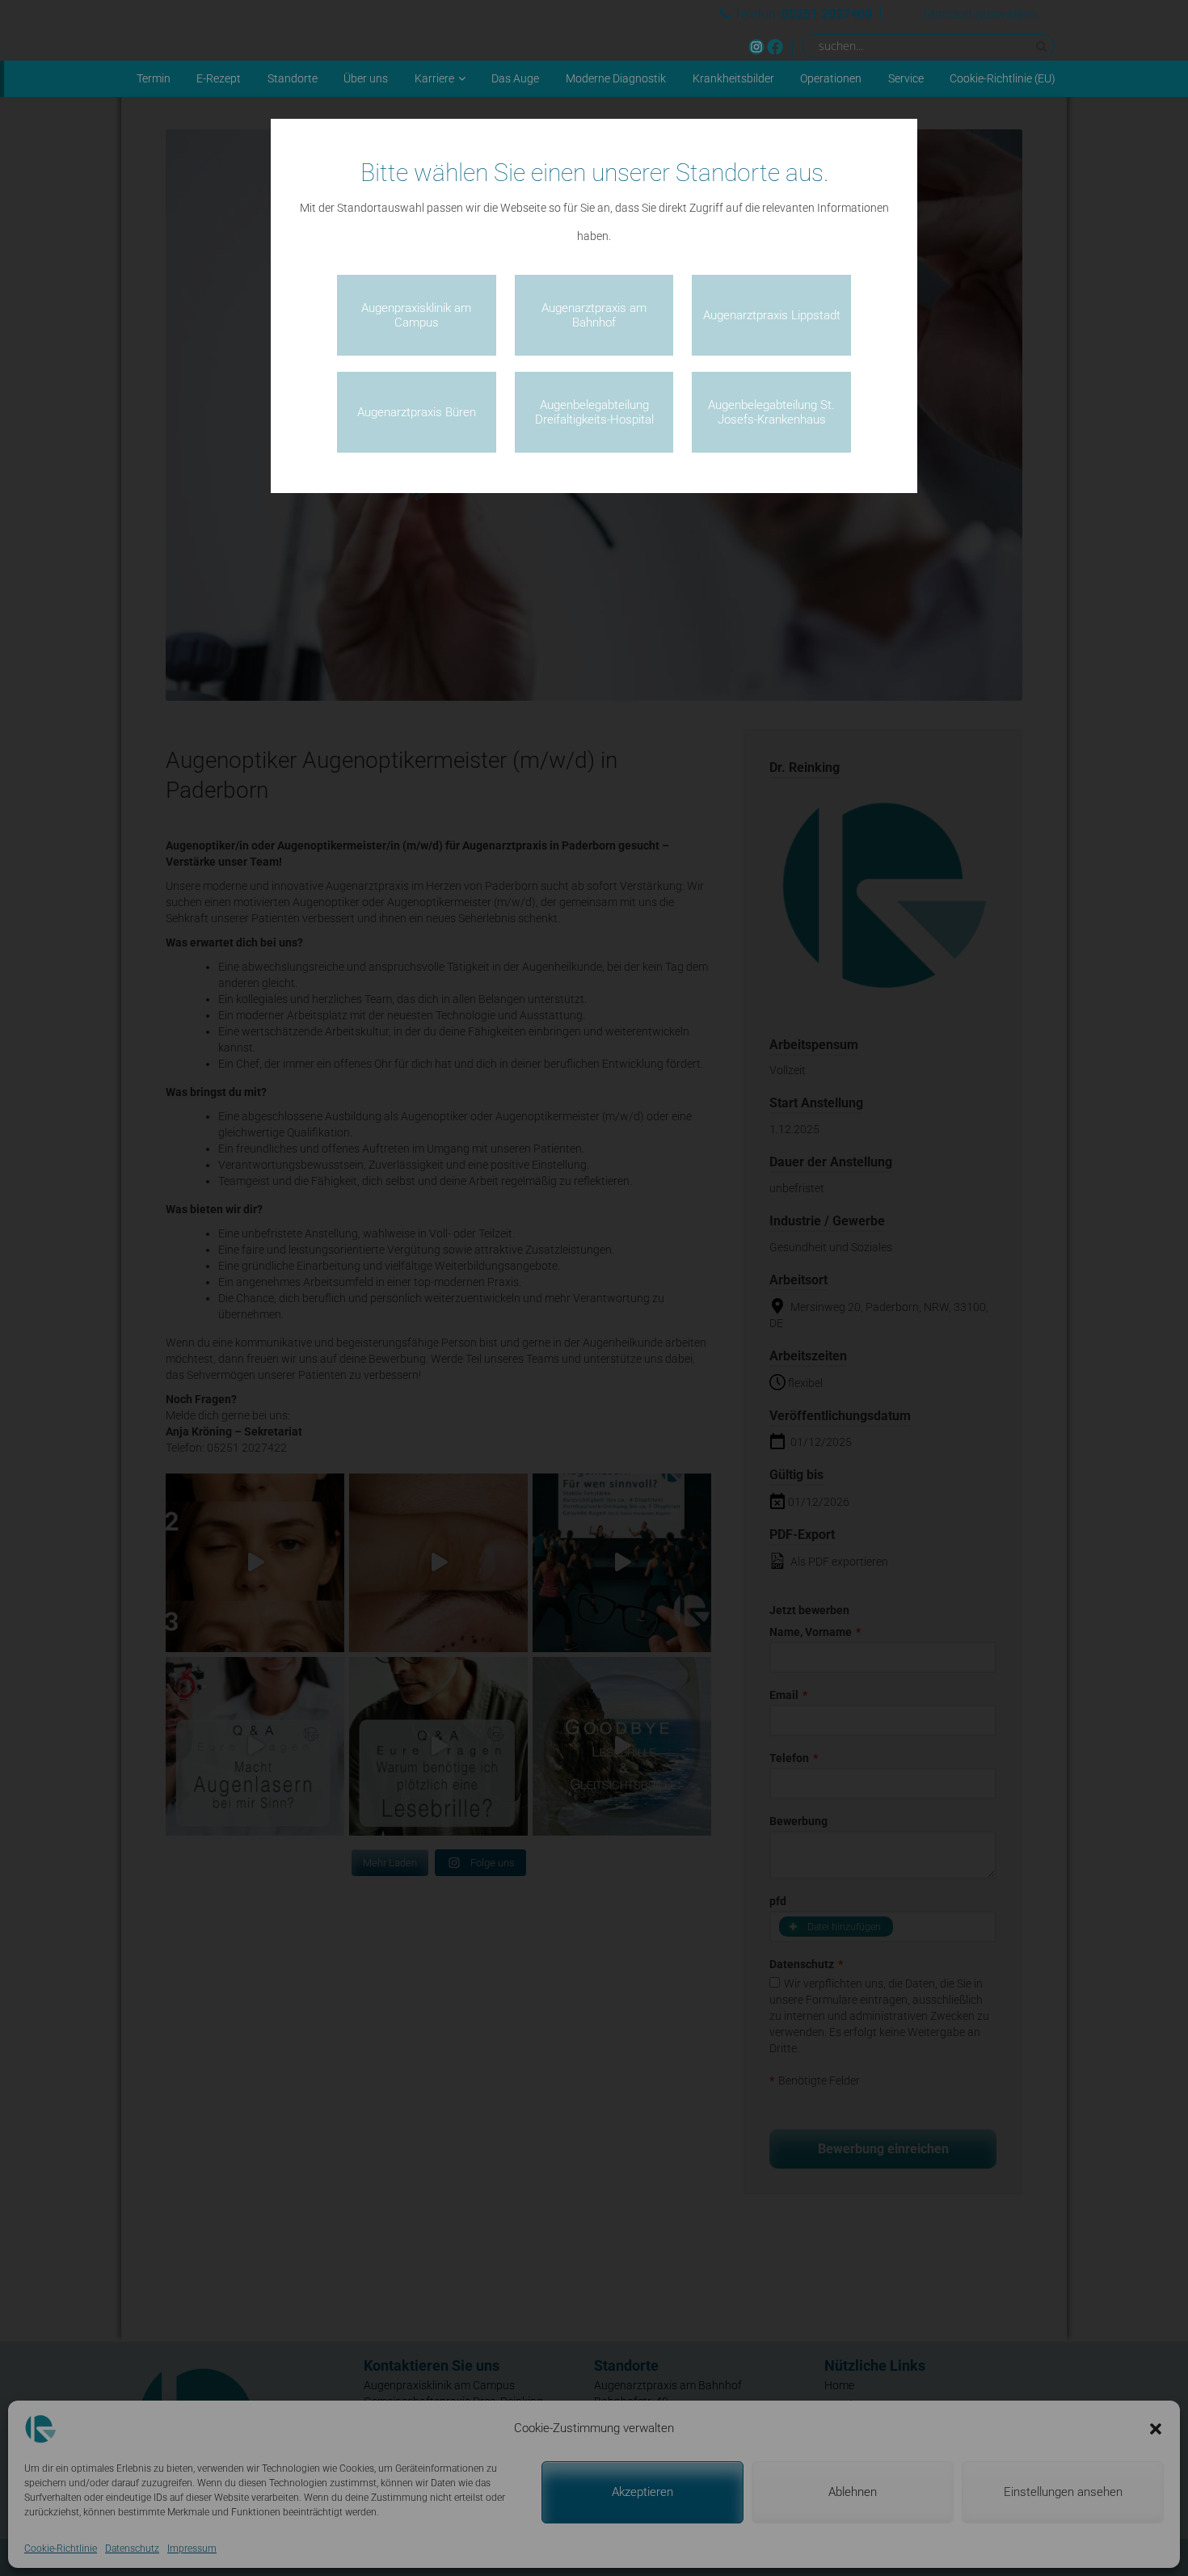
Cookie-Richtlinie (61, 2549)
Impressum (192, 2549)
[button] (1156, 2429)
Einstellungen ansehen (1063, 2492)
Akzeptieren (642, 2492)
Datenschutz (132, 2549)
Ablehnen (853, 2492)
